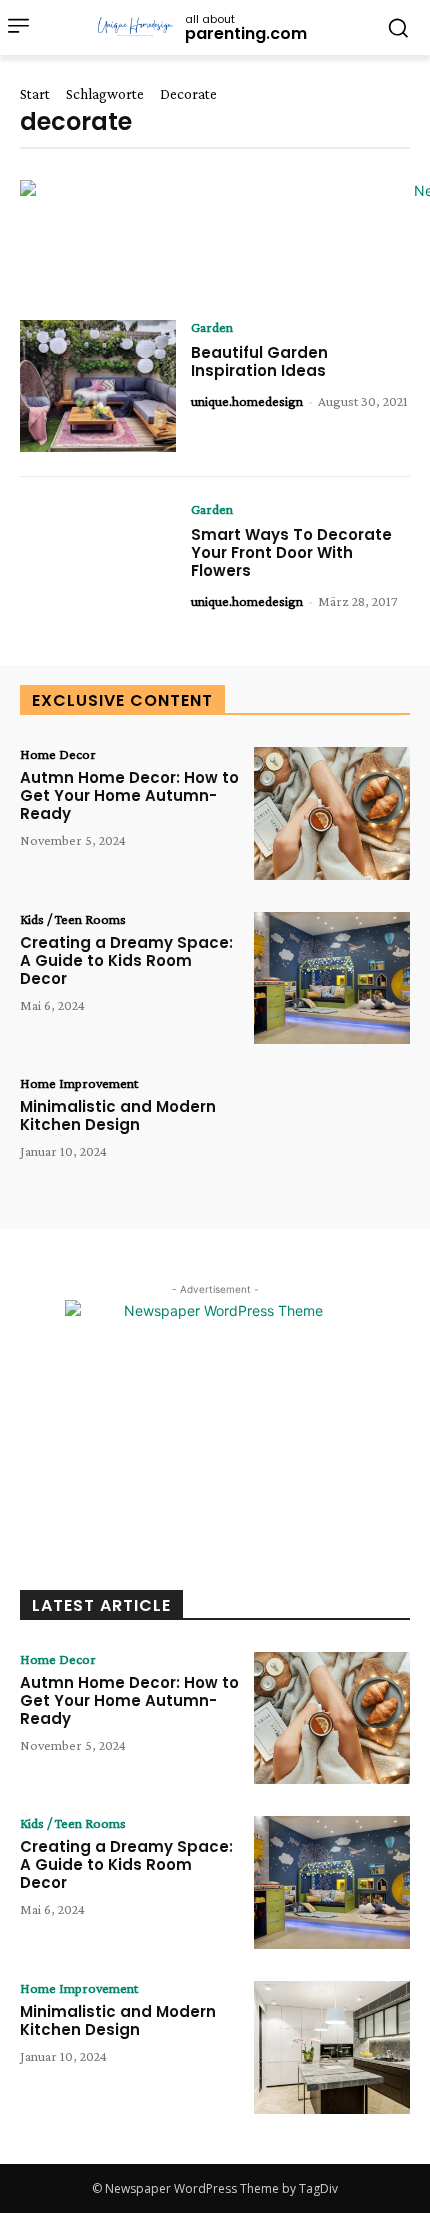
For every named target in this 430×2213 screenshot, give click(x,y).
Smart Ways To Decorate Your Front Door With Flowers (291, 552)
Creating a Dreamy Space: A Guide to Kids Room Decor (126, 960)
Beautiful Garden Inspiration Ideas (259, 361)
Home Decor (58, 754)
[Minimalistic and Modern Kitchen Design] (332, 1142)
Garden (212, 327)
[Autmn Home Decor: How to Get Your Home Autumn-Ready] (332, 813)
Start (35, 94)
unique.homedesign (247, 401)
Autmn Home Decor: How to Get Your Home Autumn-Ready (129, 795)
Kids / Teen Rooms (73, 919)
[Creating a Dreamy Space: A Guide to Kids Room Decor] (332, 978)
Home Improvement (79, 1083)
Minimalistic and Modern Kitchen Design (118, 1115)
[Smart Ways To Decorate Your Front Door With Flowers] (98, 568)
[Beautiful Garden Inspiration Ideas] (98, 386)
